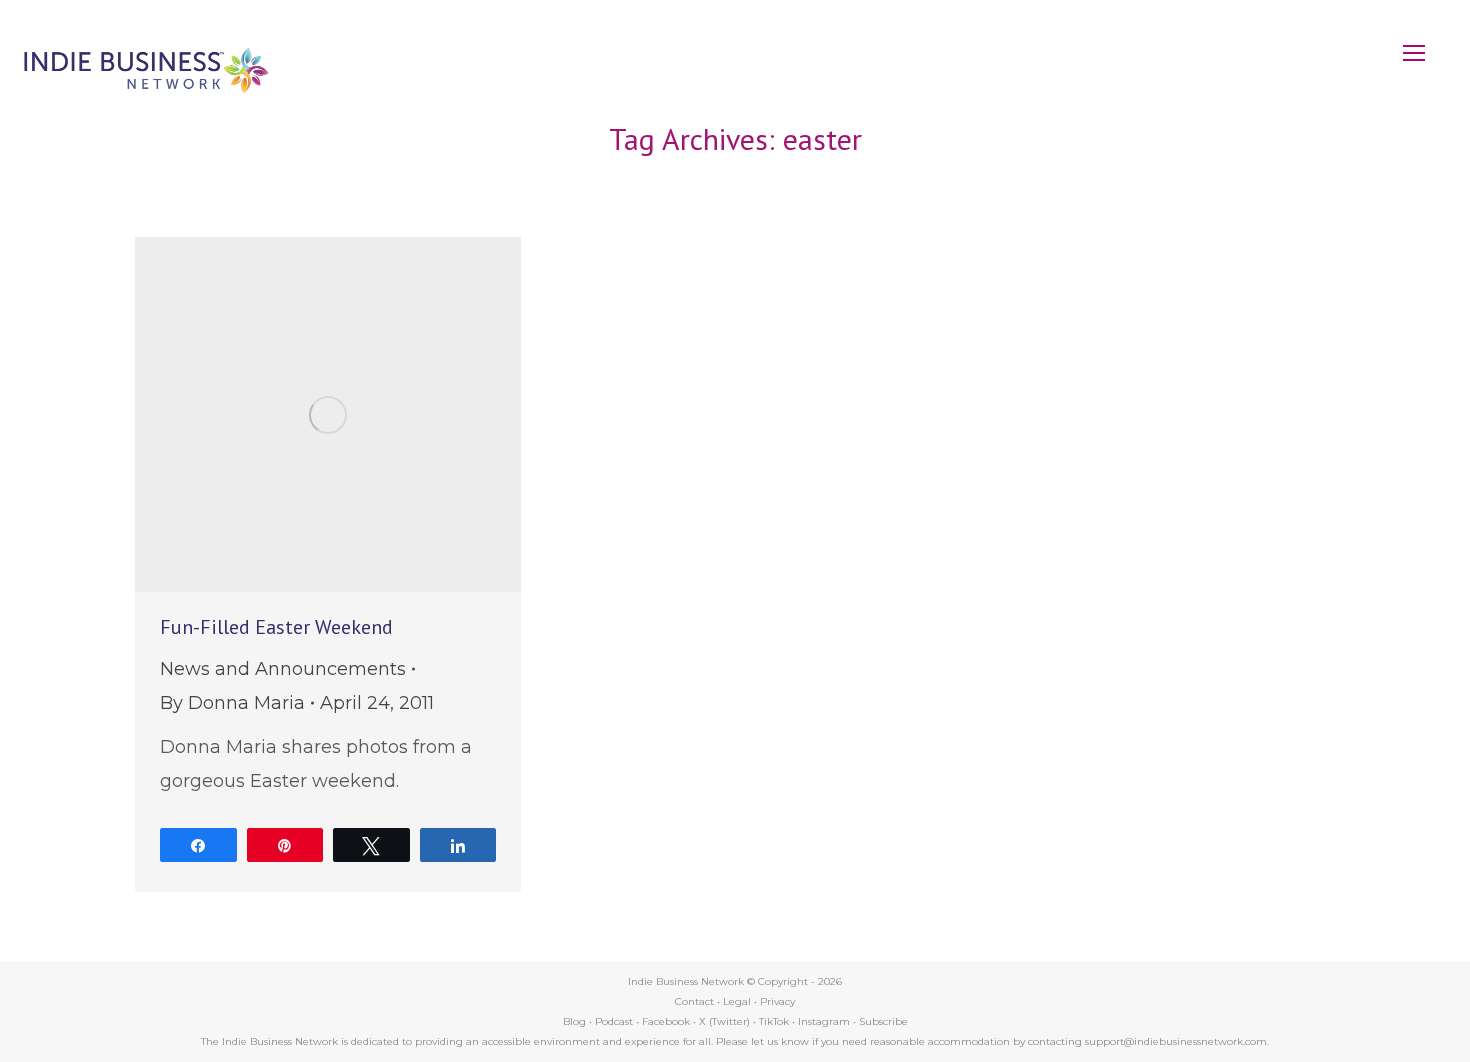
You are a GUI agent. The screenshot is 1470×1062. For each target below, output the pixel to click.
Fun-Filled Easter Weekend (276, 627)
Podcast (614, 1021)
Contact (694, 1001)
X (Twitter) (726, 1021)
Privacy (777, 1001)
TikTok (774, 1021)
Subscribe (883, 1021)
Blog (574, 1021)
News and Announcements (283, 669)
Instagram (824, 1021)
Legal (737, 1001)
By (232, 703)
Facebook (666, 1021)
